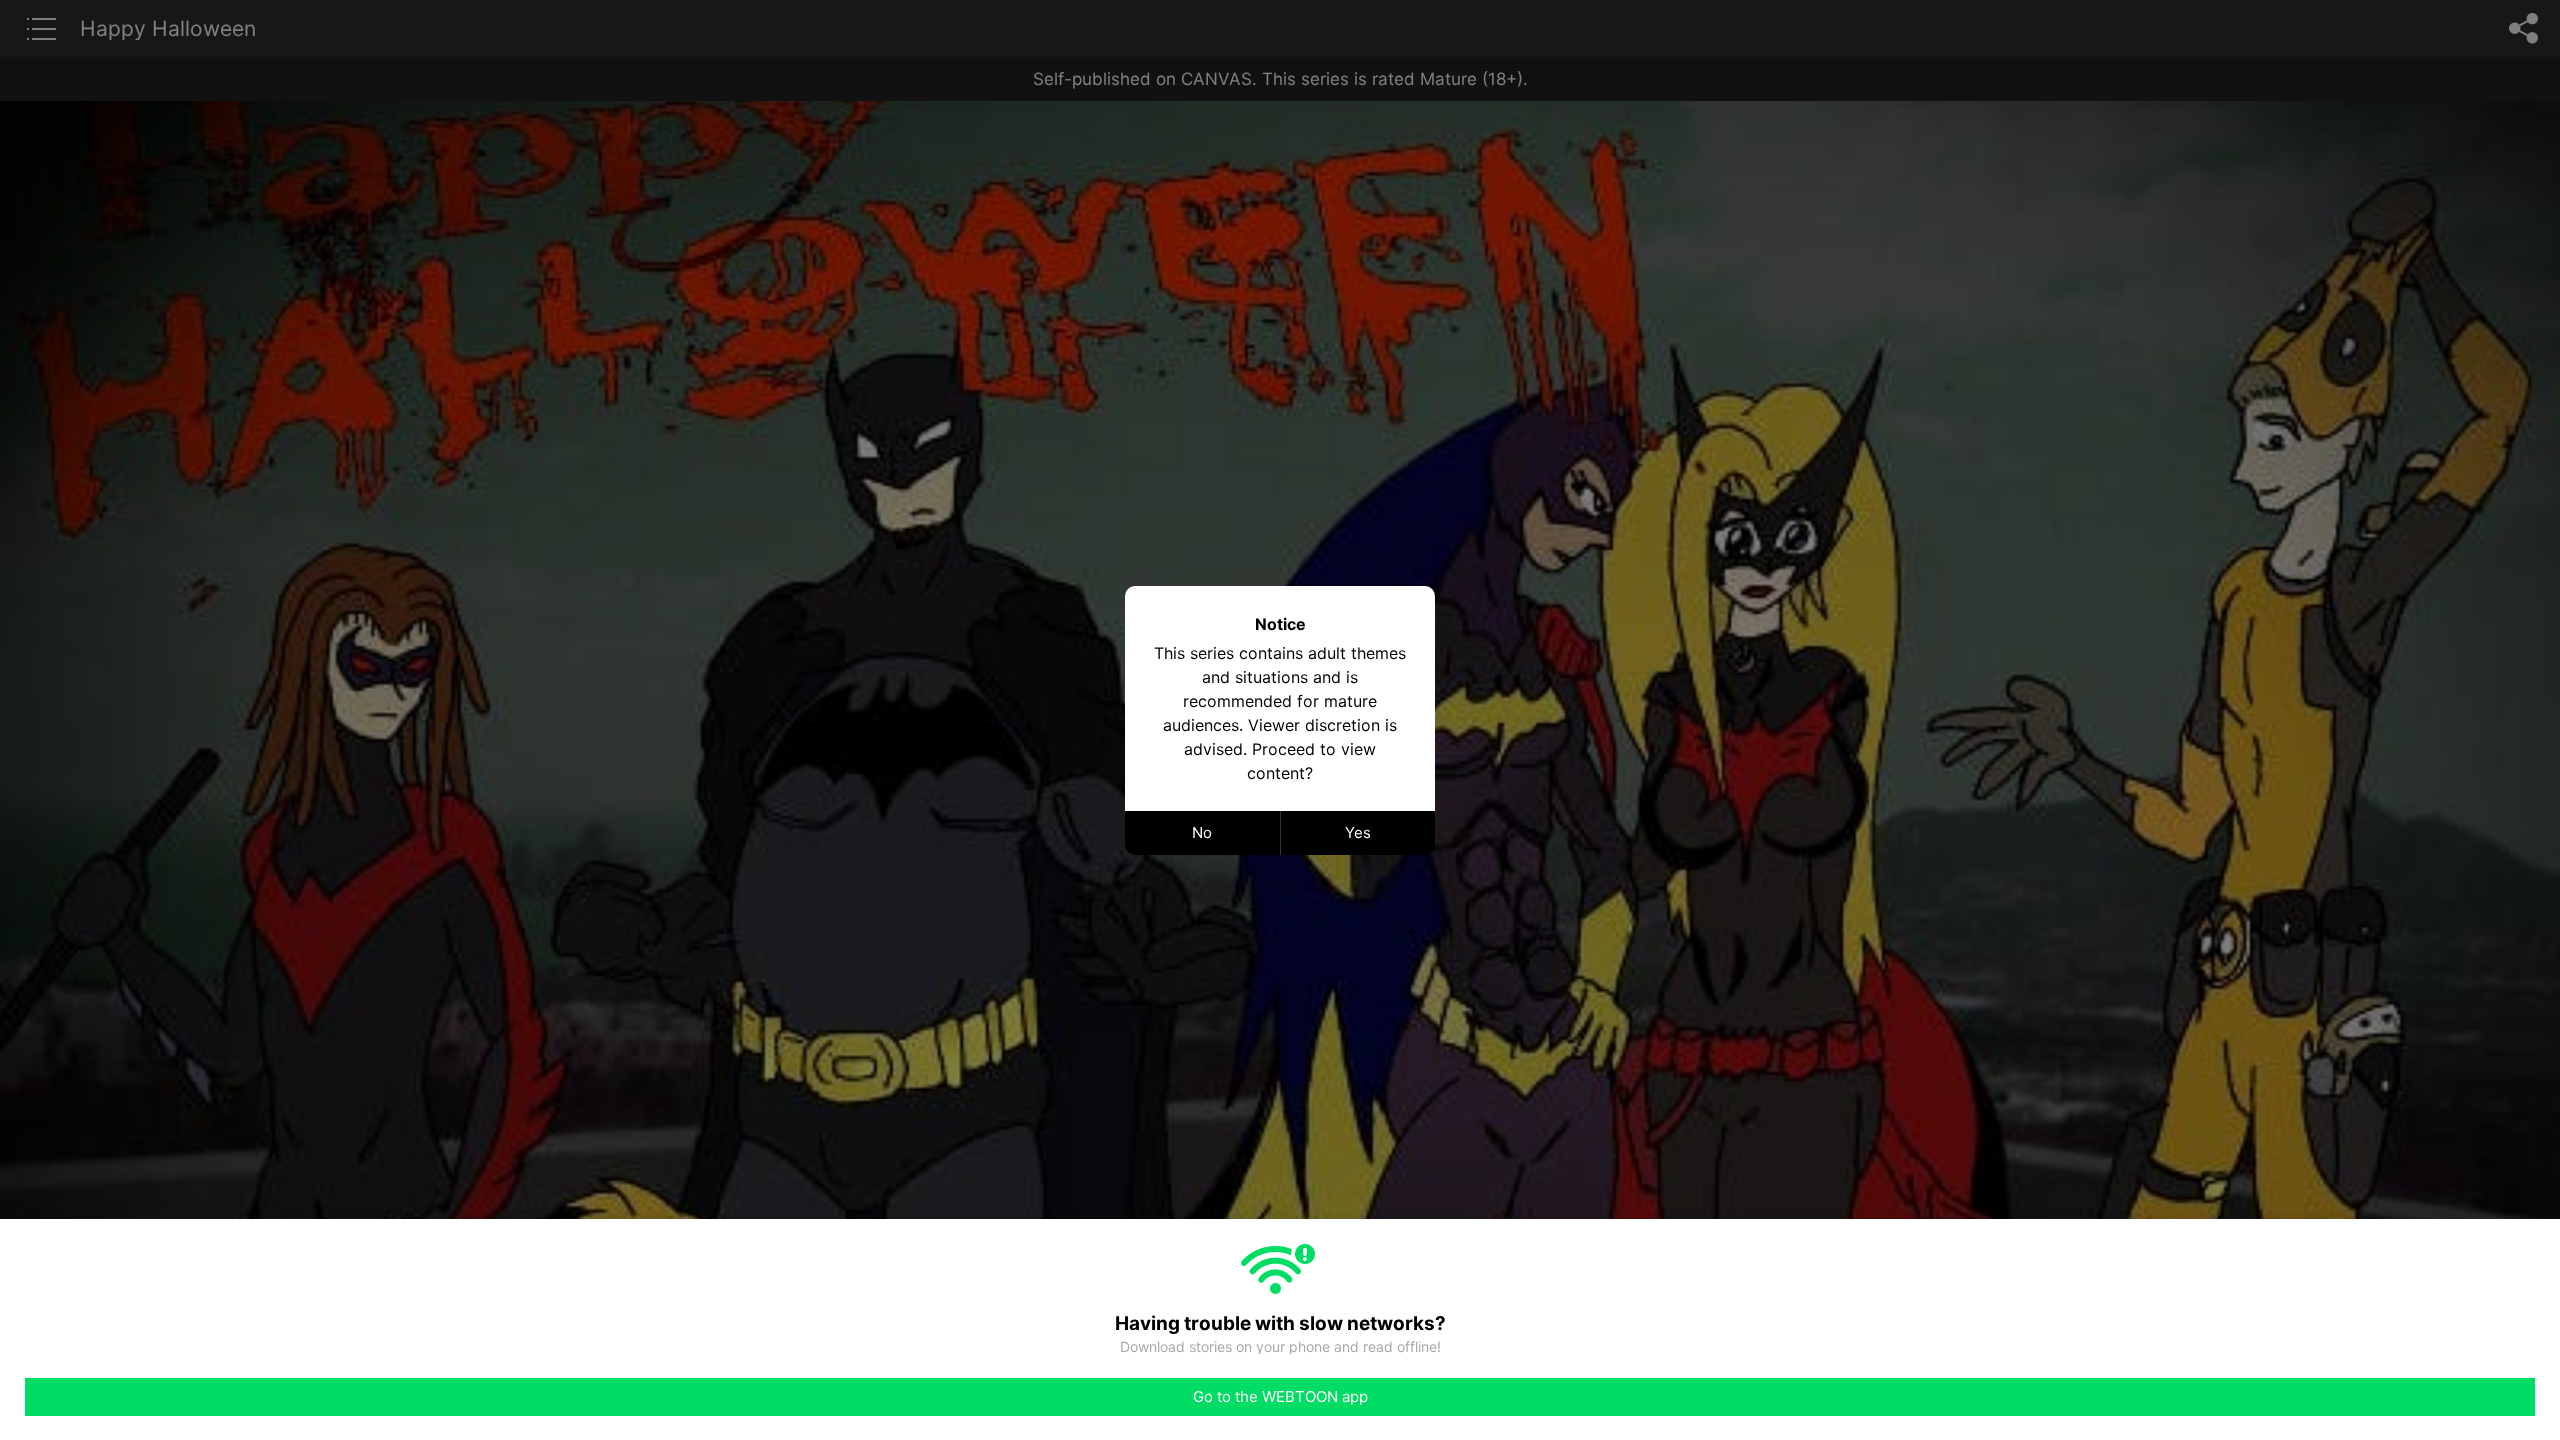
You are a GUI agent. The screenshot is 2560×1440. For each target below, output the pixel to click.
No (1202, 832)
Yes (1358, 832)
